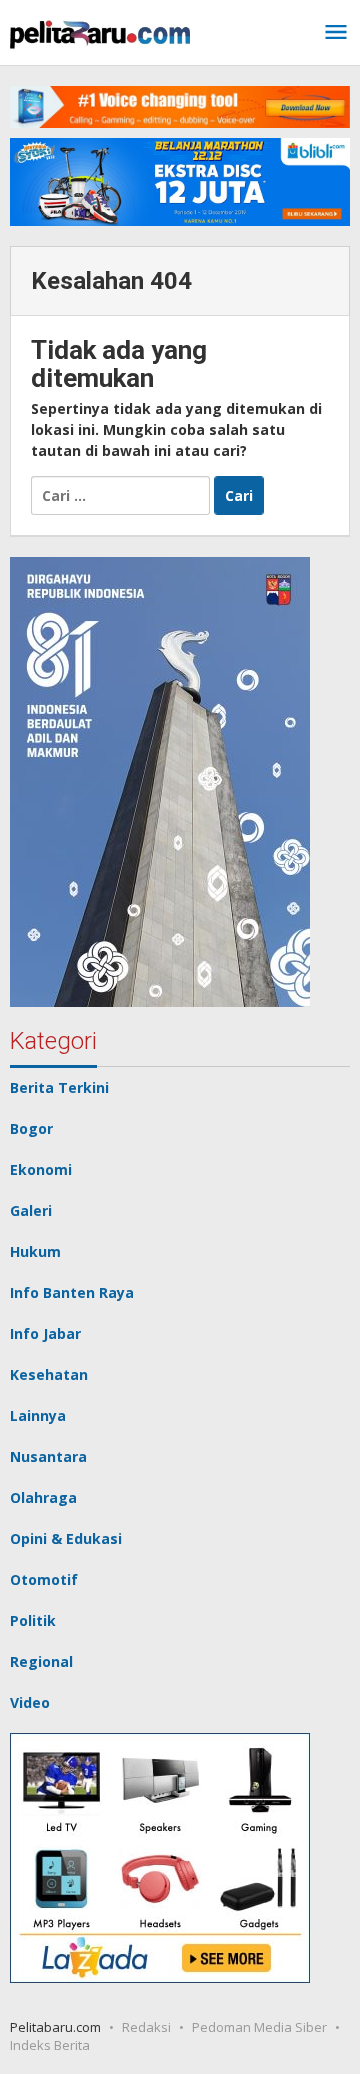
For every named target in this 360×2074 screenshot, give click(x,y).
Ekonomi (41, 1169)
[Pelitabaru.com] (100, 32)
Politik (33, 1620)
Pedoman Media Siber (259, 2027)
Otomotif (44, 1579)
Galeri (31, 1210)
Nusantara (48, 1456)
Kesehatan (49, 1374)
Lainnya (38, 1415)
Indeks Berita (50, 2045)
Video (30, 1702)
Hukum (35, 1251)
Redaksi (146, 2027)
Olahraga (43, 1497)
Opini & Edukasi (66, 1538)
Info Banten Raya (72, 1292)
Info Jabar (45, 1333)
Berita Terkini (59, 1087)
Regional (41, 1661)
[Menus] (336, 33)
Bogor (31, 1128)
